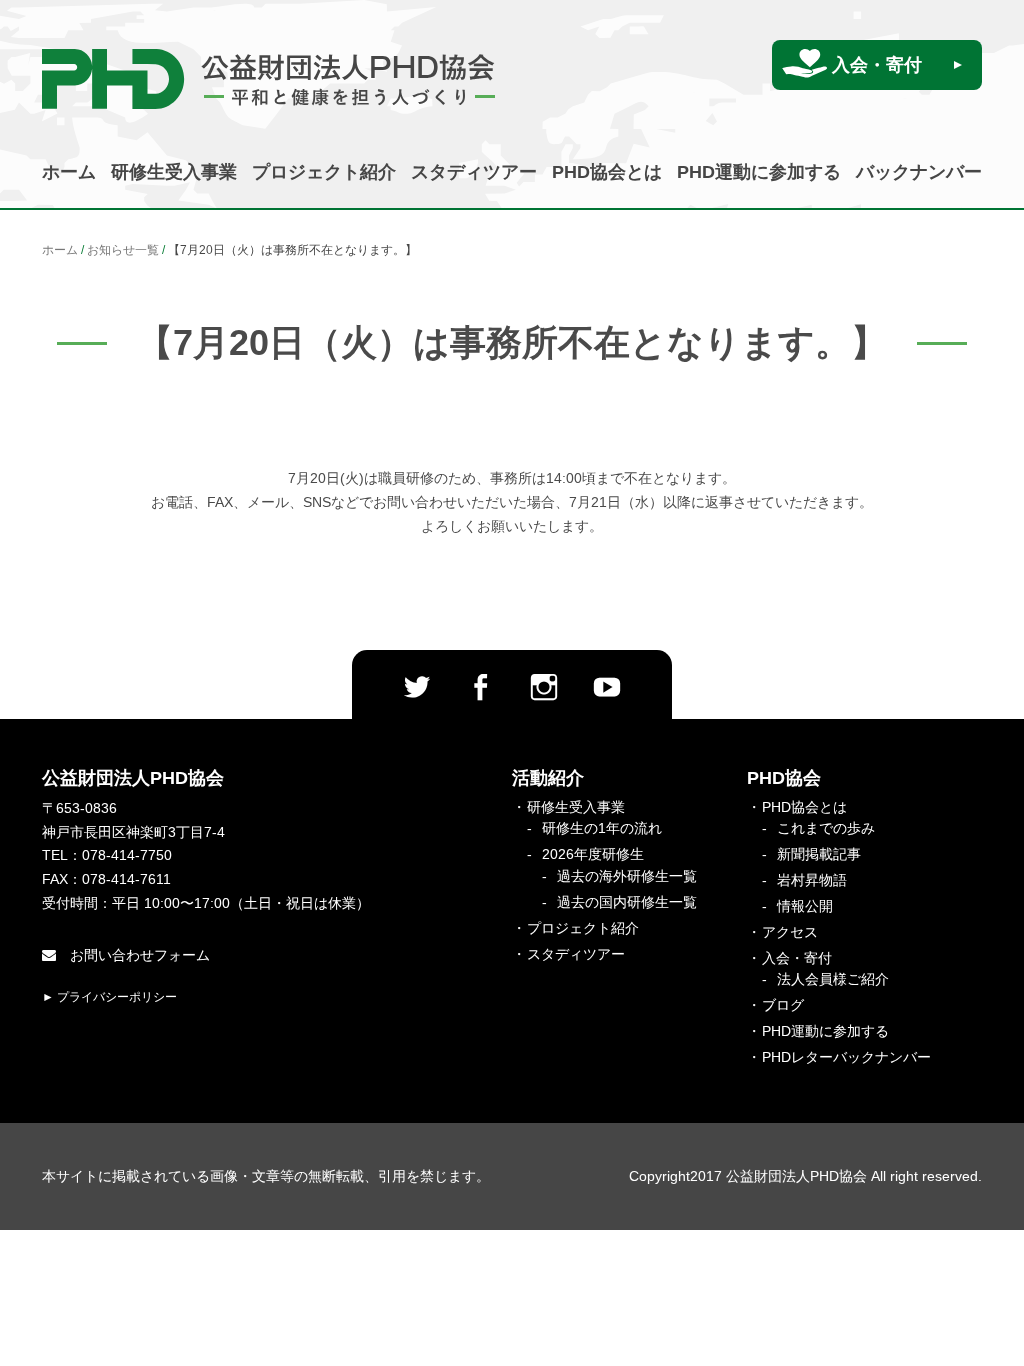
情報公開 (805, 906)
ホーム (69, 172)
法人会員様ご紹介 (833, 979)
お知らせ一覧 (123, 250)
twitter (417, 687)
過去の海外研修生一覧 (627, 876)
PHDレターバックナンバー (846, 1057)
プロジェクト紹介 (324, 172)
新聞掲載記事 (819, 854)
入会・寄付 (877, 65)
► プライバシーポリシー (109, 997)
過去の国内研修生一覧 (627, 902)
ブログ (783, 1005)
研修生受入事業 (174, 172)
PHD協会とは (607, 172)
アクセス (790, 932)
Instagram (544, 687)
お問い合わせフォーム (138, 955)
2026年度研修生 (593, 854)
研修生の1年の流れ (602, 828)
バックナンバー (919, 172)
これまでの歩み (826, 828)
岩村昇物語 (812, 880)
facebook (480, 687)
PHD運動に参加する (759, 172)
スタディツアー (474, 172)
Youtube (607, 687)
